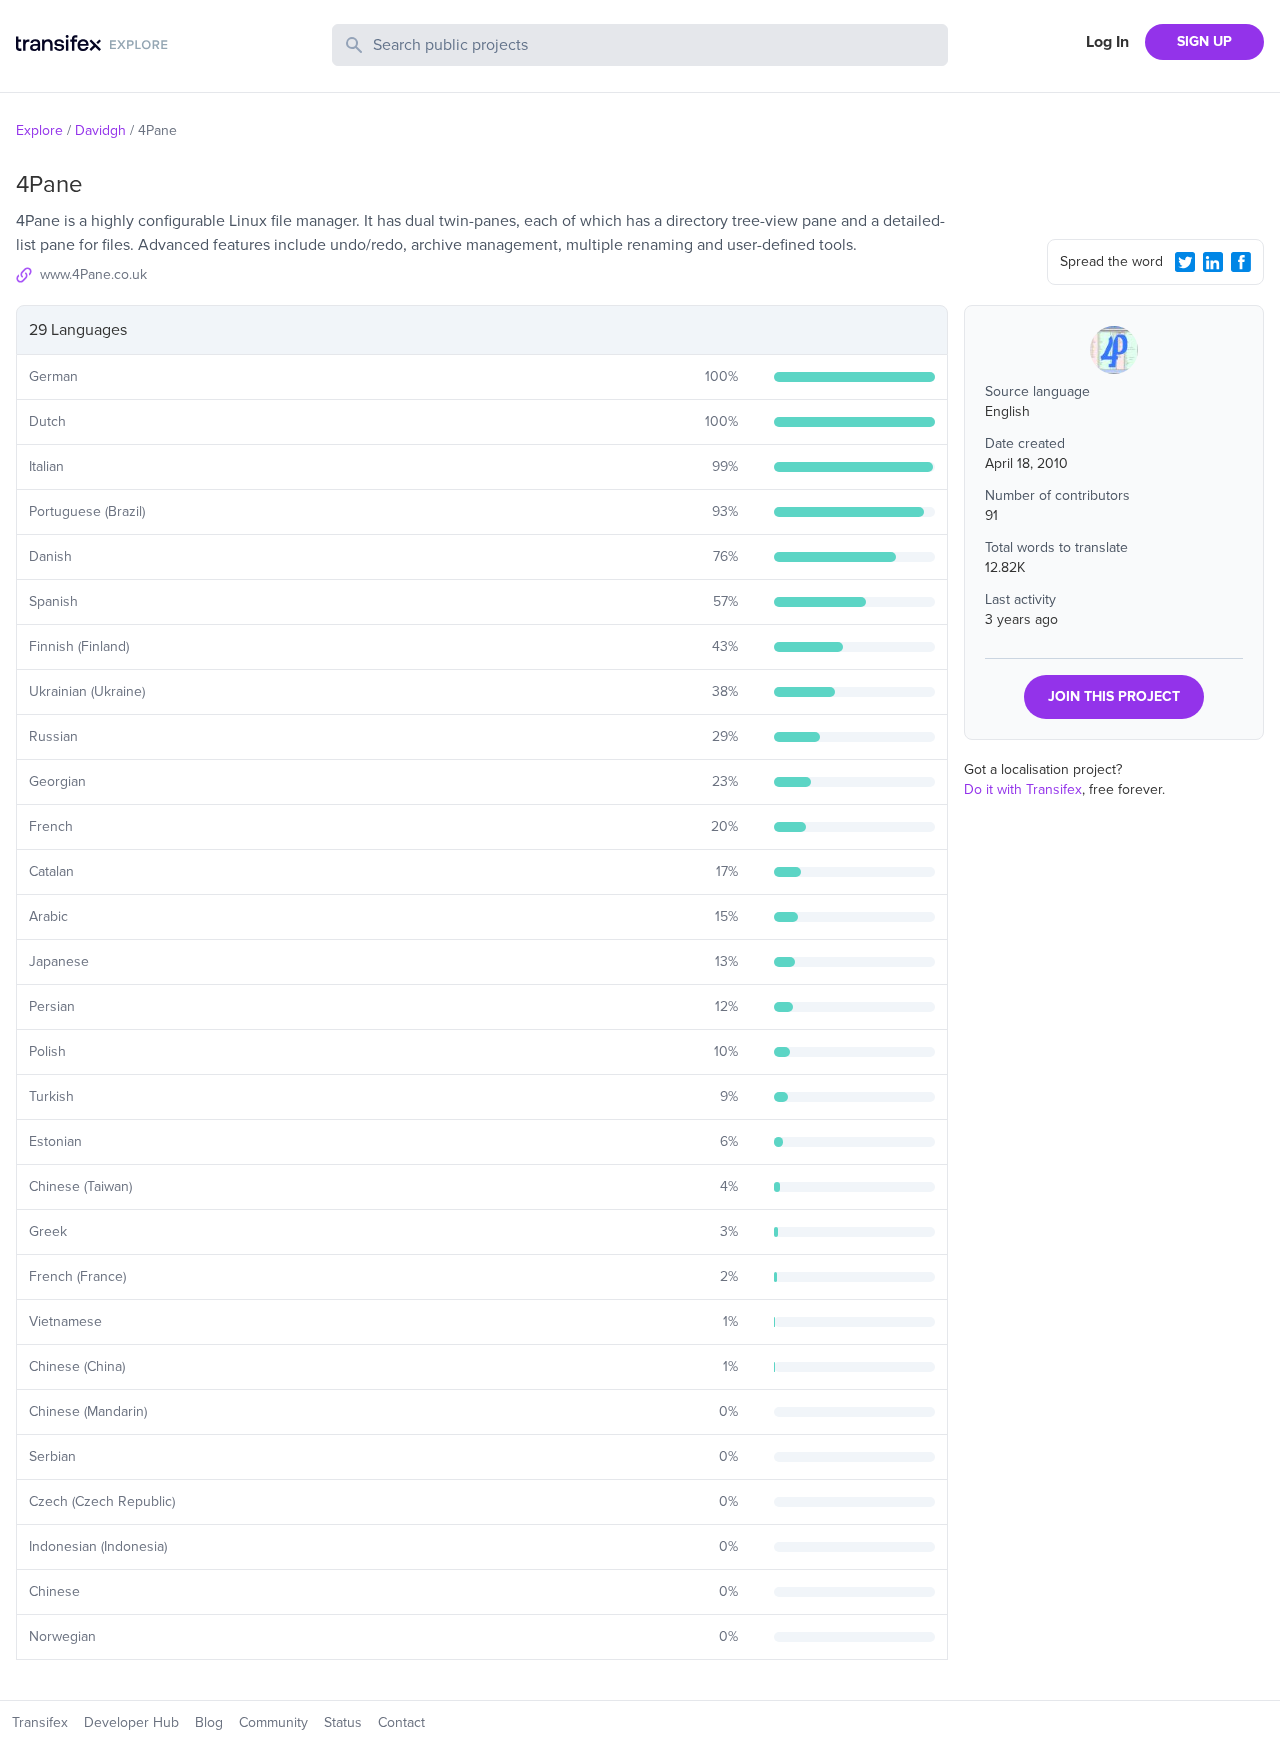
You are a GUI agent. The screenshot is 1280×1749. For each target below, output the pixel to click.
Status (343, 1722)
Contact (401, 1722)
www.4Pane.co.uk (93, 274)
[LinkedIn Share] (1213, 262)
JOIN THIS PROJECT (1114, 696)
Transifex (40, 1722)
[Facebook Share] (1241, 262)
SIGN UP (1204, 41)
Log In (1107, 42)
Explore (39, 130)
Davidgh (100, 130)
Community (273, 1722)
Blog (209, 1722)
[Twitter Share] (1185, 262)
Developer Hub (131, 1722)
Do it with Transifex (1023, 789)
